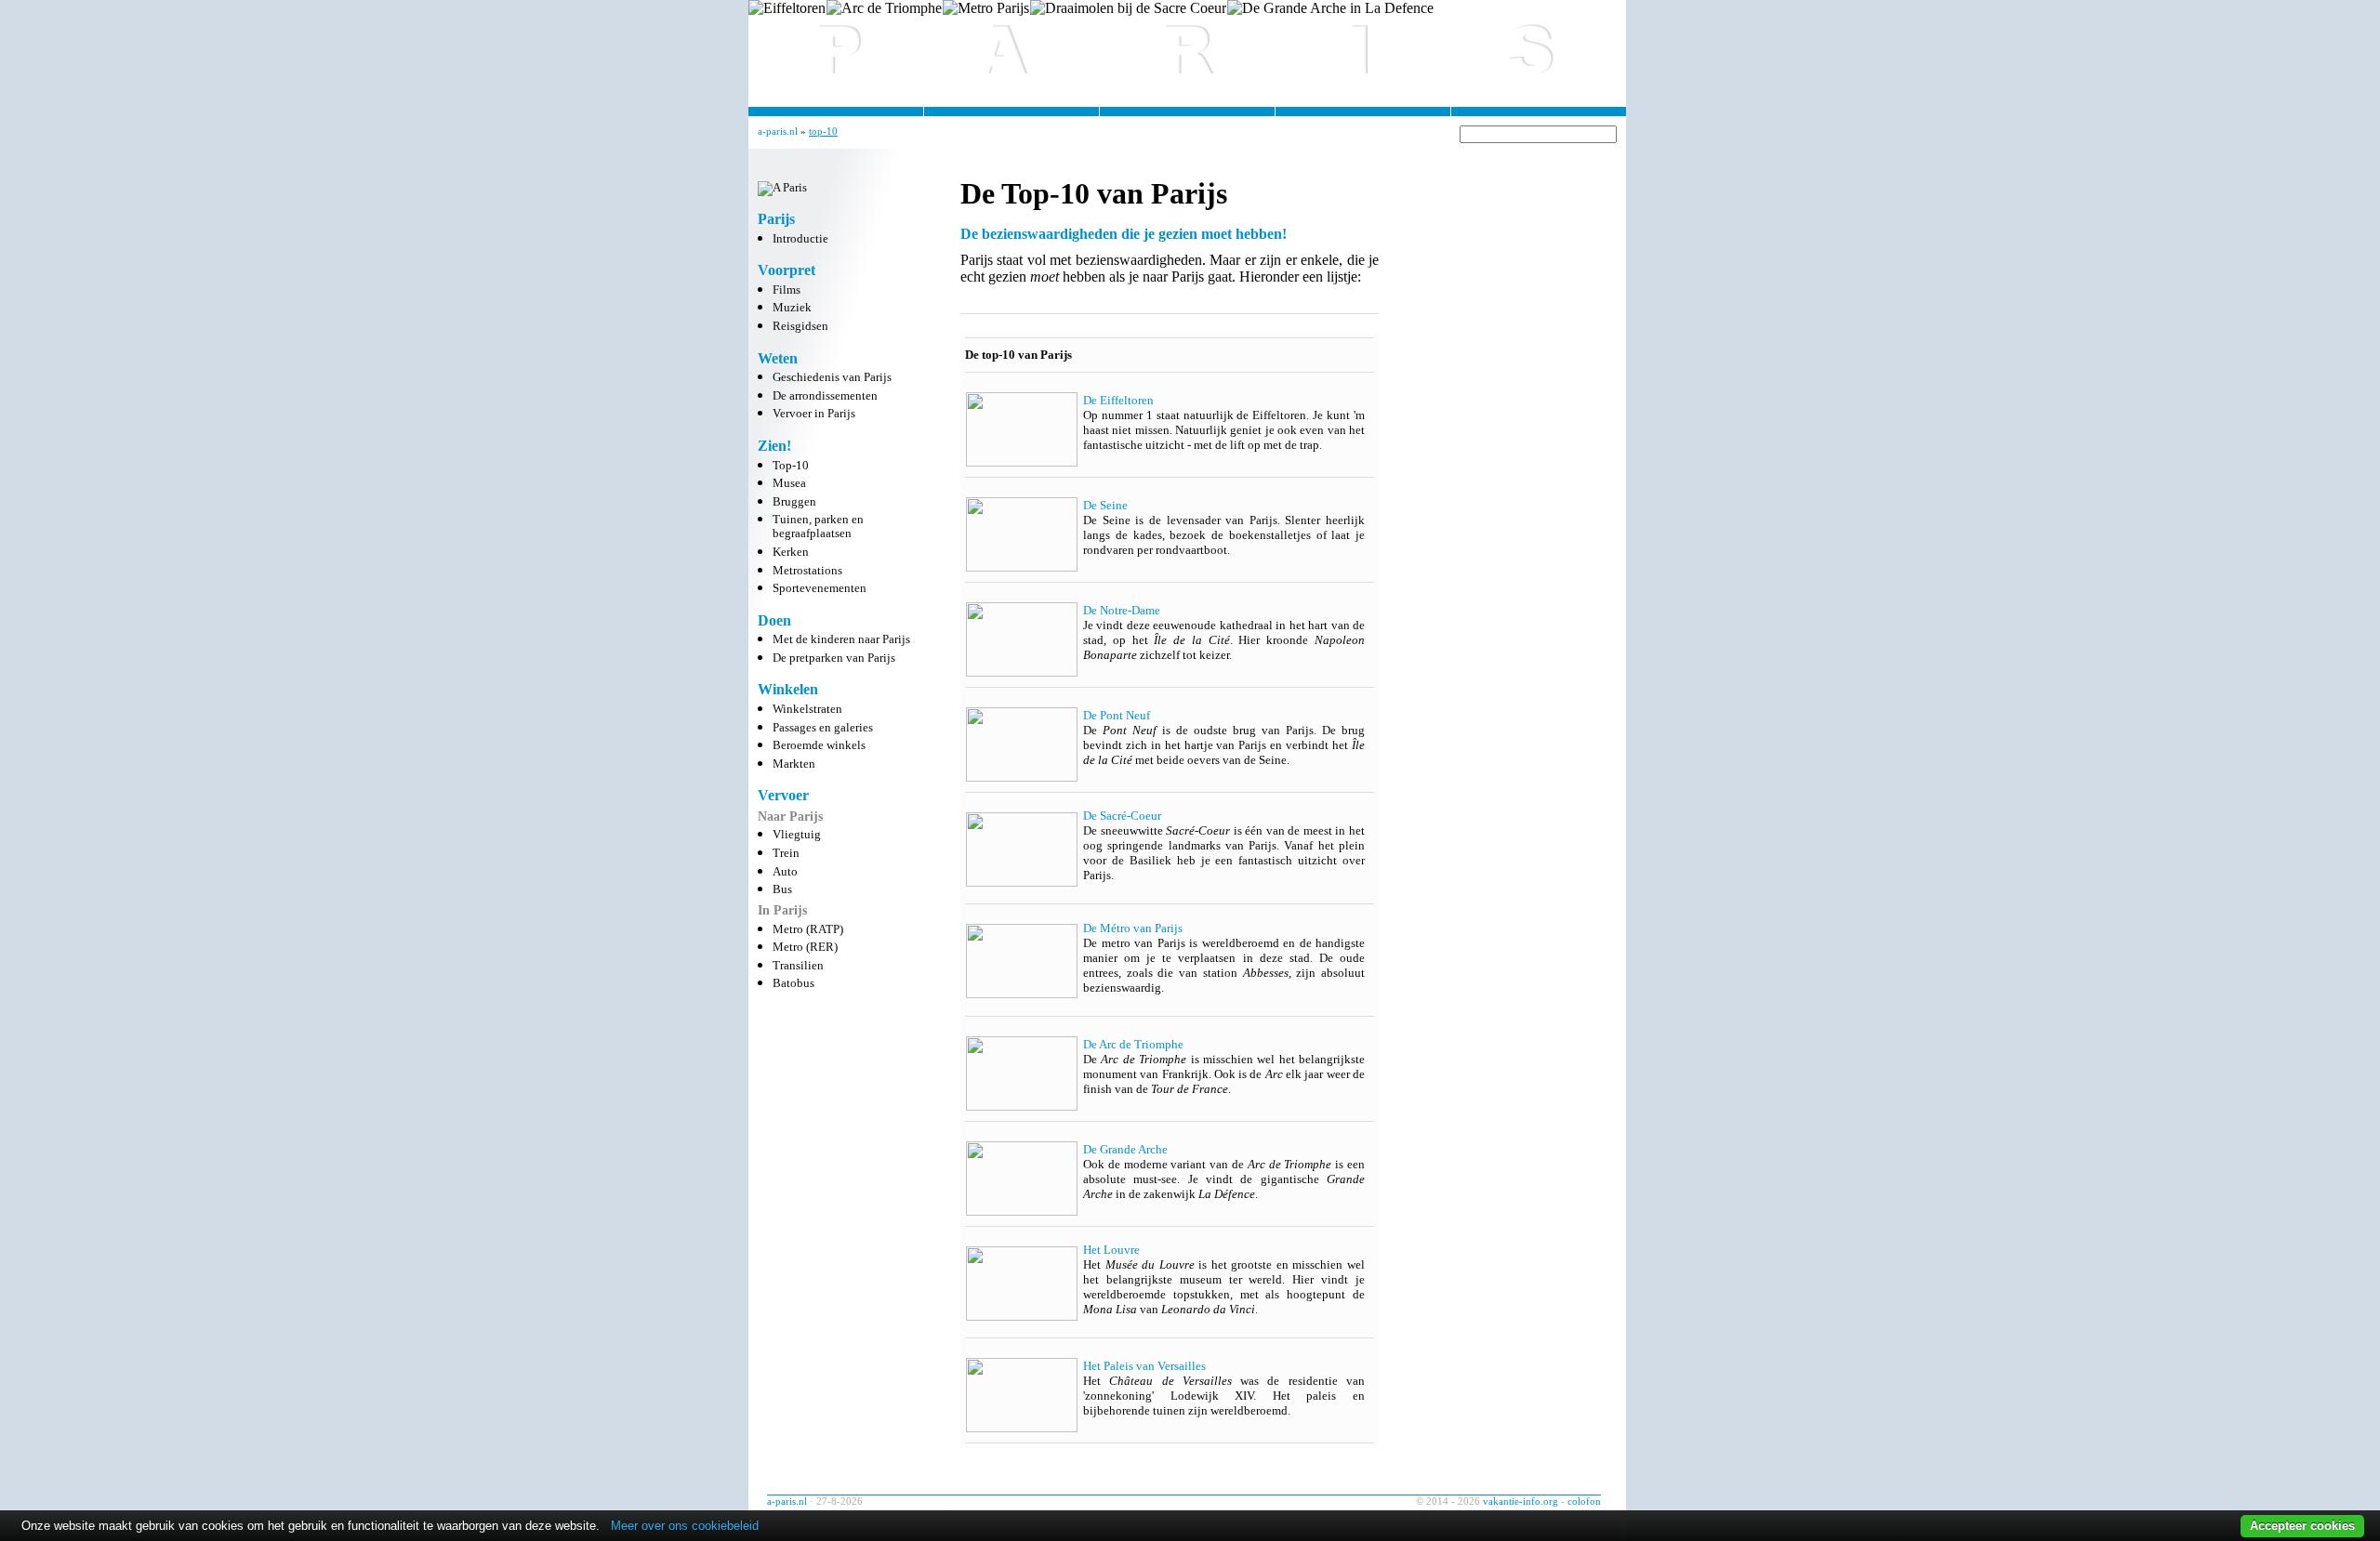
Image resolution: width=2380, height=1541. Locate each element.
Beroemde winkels (819, 745)
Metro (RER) (805, 947)
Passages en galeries (823, 728)
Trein (786, 853)
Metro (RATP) (808, 929)
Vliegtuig (797, 835)
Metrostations (807, 571)
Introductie (800, 239)
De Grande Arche (1125, 1149)
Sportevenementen (820, 588)
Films (787, 290)
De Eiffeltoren (1118, 400)
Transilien (798, 966)
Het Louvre (1111, 1250)
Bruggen (794, 502)
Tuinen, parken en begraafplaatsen (818, 527)
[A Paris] (782, 188)
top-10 (823, 131)
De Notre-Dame (1122, 610)
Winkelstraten (807, 709)
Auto (785, 872)
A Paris (1187, 46)
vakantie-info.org (1521, 1501)
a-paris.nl (778, 131)
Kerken (791, 552)
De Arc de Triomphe (1133, 1044)
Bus (782, 889)
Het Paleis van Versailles (1144, 1366)
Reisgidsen (800, 326)
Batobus (793, 983)
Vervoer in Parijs (814, 414)
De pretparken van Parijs (834, 658)
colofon (1584, 1501)
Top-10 (791, 466)
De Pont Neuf (1117, 715)
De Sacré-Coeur (1122, 816)
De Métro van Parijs (1133, 928)
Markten (794, 764)
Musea (789, 483)
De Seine (1105, 505)
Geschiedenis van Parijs (832, 377)
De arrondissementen (825, 396)
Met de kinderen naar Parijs (841, 639)
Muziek (792, 308)
